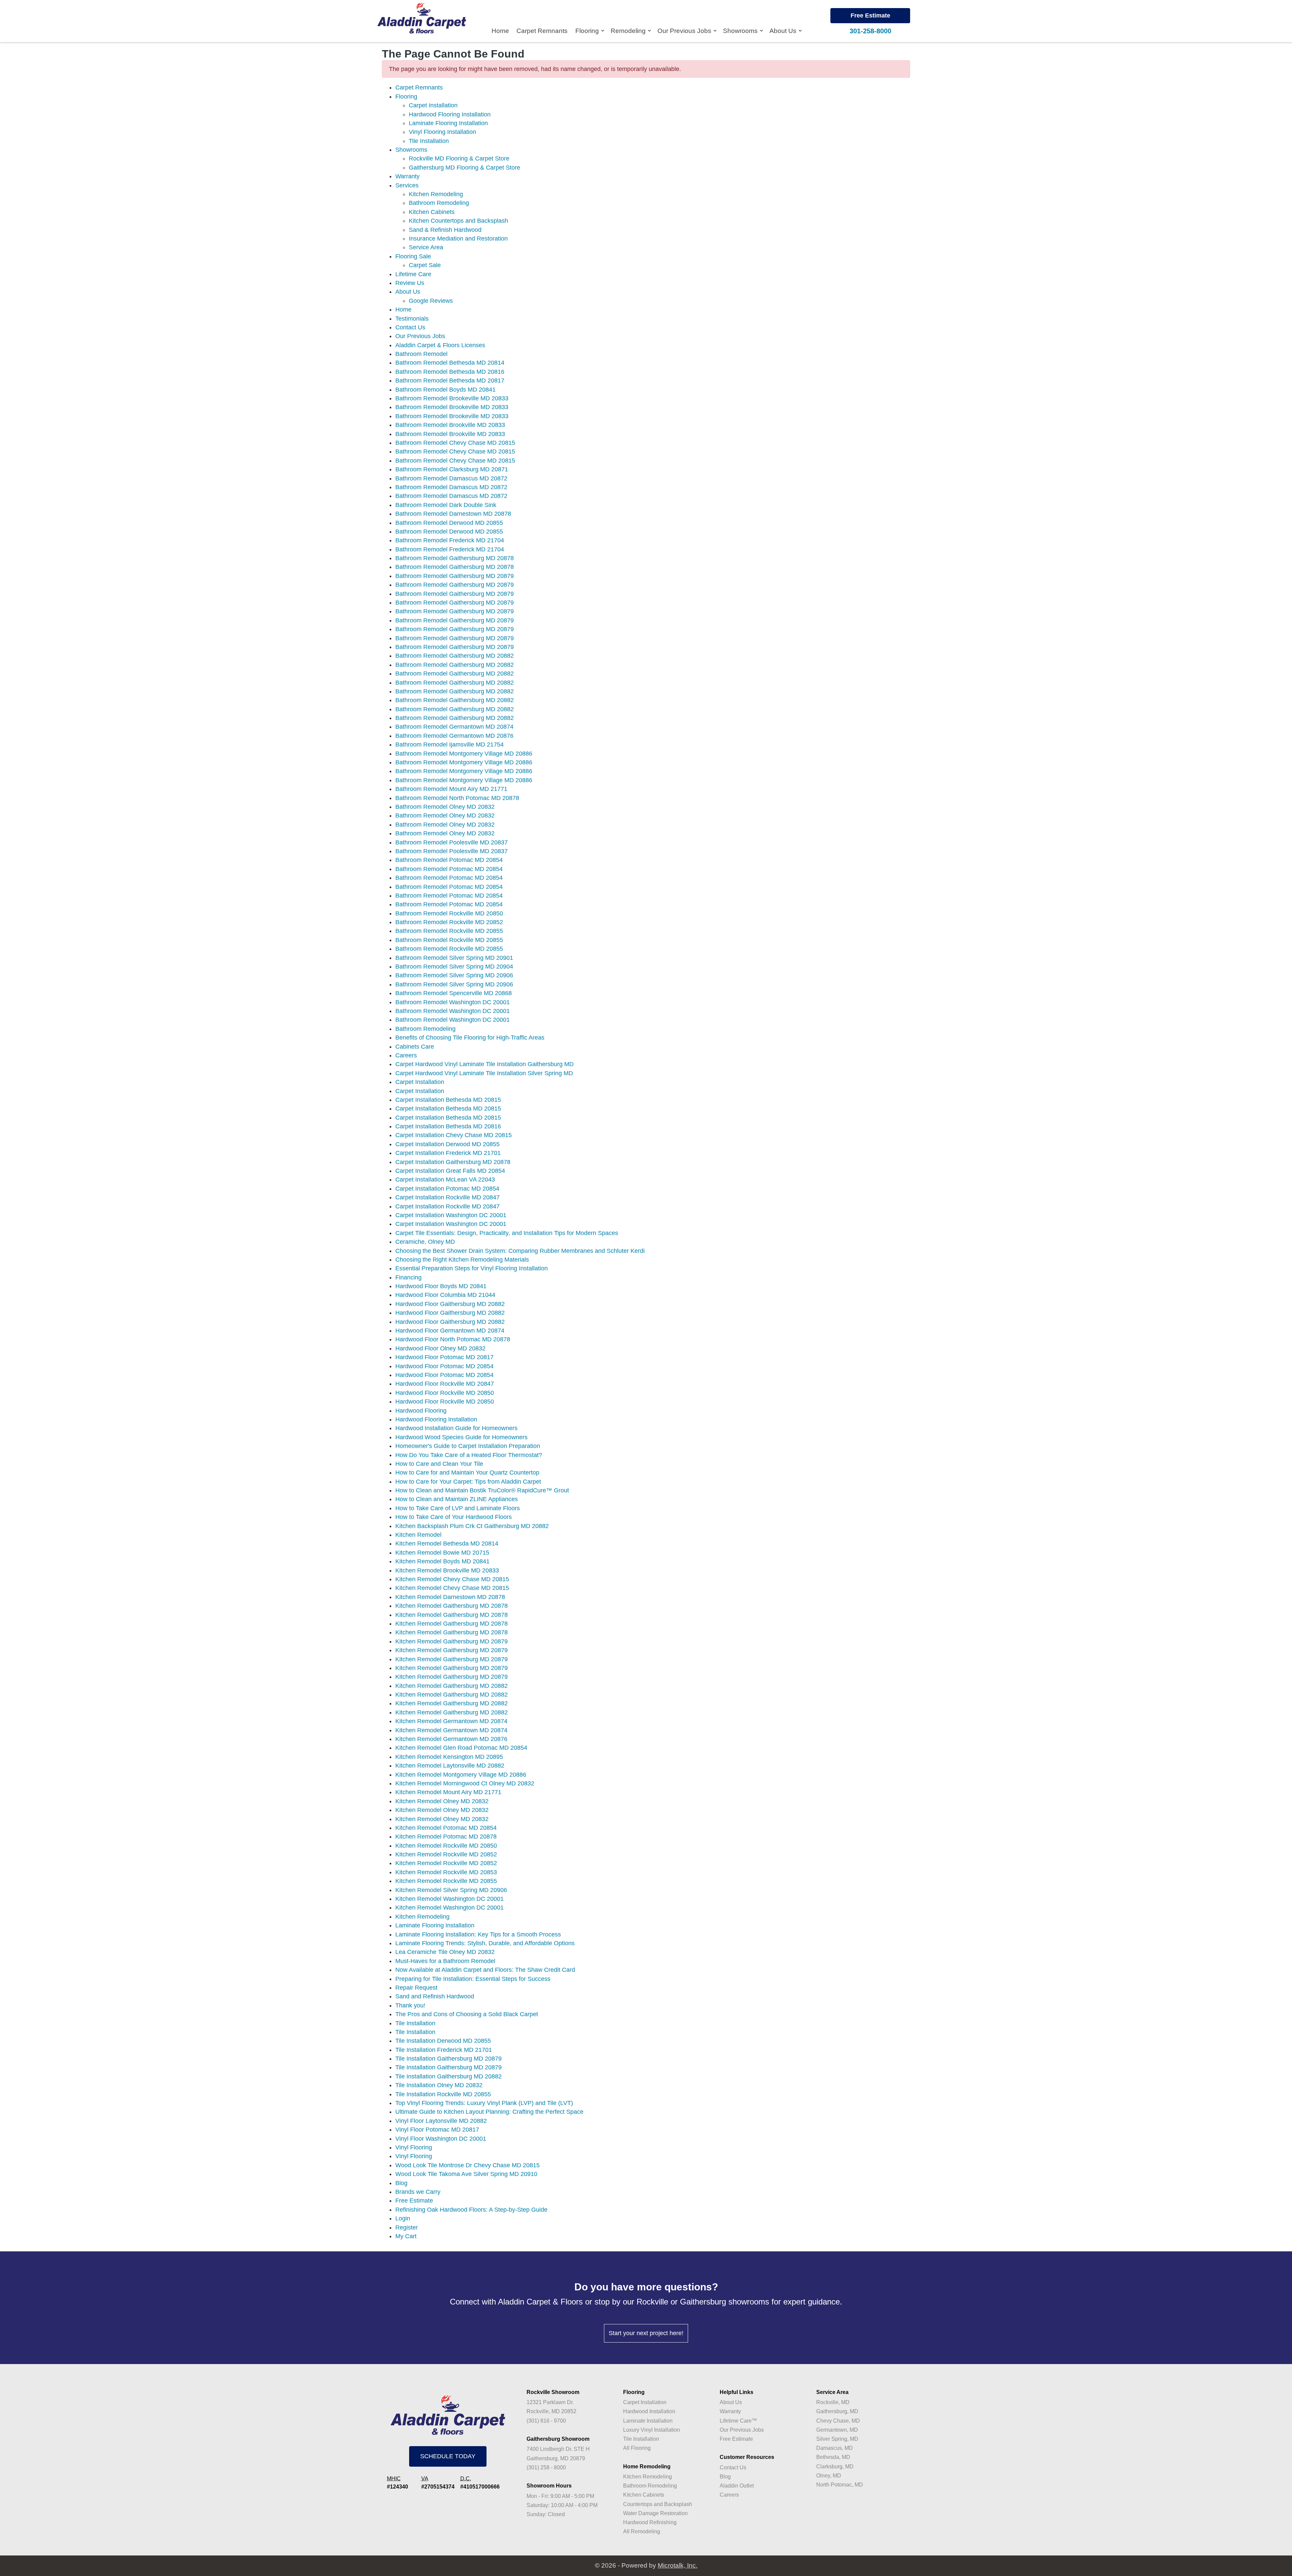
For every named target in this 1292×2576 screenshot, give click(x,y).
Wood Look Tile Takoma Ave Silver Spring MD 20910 (466, 2174)
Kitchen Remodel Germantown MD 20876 (451, 1739)
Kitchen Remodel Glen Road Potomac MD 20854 (461, 1748)
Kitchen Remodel (418, 1535)
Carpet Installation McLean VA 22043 (445, 1180)
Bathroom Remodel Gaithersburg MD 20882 (455, 656)
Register (407, 2227)
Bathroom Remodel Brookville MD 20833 (450, 425)
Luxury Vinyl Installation (652, 2430)
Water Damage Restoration (655, 2513)
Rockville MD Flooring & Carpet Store (459, 158)
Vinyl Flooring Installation (442, 132)
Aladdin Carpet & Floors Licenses (440, 345)
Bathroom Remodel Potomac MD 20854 (449, 860)
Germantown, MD (837, 2430)
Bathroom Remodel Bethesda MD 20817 (450, 380)
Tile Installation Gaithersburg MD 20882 (448, 2076)
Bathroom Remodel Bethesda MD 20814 (450, 363)
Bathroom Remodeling (439, 203)
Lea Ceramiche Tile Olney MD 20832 (445, 1952)
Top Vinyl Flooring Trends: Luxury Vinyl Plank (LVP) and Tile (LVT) (484, 2103)
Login (403, 2218)
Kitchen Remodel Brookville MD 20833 (447, 1570)
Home (500, 31)
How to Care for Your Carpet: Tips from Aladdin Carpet (468, 1482)
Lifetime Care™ (738, 2421)
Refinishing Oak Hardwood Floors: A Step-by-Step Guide (471, 2210)
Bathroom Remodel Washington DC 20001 (453, 1002)
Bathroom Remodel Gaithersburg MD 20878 (455, 558)
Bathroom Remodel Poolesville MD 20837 (452, 842)
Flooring (588, 31)
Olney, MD (829, 2476)
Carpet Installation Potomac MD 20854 (447, 1189)
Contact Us (410, 327)
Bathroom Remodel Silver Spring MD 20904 (454, 967)
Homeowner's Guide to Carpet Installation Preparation (468, 1446)
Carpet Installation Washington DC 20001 (451, 1215)
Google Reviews (431, 301)
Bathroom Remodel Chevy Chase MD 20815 (455, 443)
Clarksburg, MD (835, 2466)
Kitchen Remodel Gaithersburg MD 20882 (452, 1686)
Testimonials (412, 319)
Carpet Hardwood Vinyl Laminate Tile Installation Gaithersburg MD (485, 1064)
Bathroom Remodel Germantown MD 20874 (454, 727)
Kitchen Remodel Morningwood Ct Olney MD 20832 (465, 1783)
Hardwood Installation (649, 2411)
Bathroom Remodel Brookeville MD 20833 (452, 398)
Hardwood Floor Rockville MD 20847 (445, 1384)
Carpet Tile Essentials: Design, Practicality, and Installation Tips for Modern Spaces (507, 1233)
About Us (784, 31)
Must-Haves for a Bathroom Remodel (445, 1961)
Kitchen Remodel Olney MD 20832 (442, 1801)
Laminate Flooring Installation (448, 123)
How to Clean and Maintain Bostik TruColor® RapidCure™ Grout (482, 1490)
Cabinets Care (415, 1047)
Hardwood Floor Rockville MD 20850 (445, 1393)
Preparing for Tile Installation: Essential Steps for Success (473, 1979)
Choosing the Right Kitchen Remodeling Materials (462, 1260)
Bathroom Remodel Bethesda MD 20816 (450, 372)
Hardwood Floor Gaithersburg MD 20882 (450, 1304)
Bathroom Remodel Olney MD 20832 (445, 807)
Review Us (410, 283)
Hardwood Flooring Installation (450, 114)
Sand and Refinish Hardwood (435, 1996)
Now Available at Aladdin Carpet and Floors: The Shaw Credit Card (485, 1970)
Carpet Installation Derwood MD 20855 (447, 1144)
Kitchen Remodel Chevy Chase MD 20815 (452, 1579)
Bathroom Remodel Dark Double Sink (446, 505)
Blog (401, 2183)
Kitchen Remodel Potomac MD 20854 (446, 1828)
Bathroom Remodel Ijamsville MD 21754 (450, 745)
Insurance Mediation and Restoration (458, 239)
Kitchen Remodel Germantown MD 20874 (451, 1721)
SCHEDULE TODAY (448, 2456)
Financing (408, 1277)
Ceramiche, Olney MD (425, 1242)
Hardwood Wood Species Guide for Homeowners (461, 1437)
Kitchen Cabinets (432, 212)
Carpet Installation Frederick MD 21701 (448, 1153)
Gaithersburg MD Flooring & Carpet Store (464, 168)
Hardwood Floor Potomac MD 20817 (444, 1357)
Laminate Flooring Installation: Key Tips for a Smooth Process (478, 1934)
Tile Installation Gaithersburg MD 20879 (448, 2059)
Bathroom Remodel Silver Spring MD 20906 (454, 975)
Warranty (407, 176)
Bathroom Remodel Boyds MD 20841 (445, 390)
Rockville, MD (833, 2402)
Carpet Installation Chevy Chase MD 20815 (454, 1135)
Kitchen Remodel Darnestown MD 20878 (450, 1597)
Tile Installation (429, 141)
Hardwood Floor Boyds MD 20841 (441, 1286)
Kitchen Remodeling (436, 194)
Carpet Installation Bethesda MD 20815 (448, 1100)
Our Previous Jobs (685, 31)
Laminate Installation (648, 2421)
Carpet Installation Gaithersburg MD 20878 (453, 1162)
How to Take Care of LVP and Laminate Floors (458, 1508)
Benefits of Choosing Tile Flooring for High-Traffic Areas (470, 1038)
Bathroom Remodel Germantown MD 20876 (454, 736)
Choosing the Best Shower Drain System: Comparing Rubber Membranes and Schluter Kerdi (520, 1251)
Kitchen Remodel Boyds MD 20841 (442, 1561)
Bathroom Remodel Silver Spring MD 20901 (454, 958)
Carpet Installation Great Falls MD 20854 (450, 1171)
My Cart (406, 2236)
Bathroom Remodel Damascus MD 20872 (451, 478)
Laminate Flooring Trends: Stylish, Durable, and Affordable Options (485, 1943)
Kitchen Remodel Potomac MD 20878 (446, 1837)
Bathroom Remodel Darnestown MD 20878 (453, 514)
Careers (406, 1055)
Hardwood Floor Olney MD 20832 (440, 1348)
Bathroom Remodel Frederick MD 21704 (450, 540)
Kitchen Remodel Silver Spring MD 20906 (451, 1890)
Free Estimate (870, 15)
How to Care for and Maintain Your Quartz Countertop (467, 1473)
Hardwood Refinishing (650, 2522)
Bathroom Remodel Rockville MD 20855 (449, 931)
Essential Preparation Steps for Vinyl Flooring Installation (472, 1268)
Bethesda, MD (833, 2457)
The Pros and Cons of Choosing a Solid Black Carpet (467, 2014)
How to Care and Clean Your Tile (439, 1464)
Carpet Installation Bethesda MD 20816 (448, 1126)
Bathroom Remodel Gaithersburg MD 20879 (455, 576)
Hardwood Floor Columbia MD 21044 (445, 1295)
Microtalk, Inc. (678, 2565)
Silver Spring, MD (837, 2439)
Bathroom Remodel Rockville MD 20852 (449, 922)
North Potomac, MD (840, 2485)
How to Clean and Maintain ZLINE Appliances (457, 1499)
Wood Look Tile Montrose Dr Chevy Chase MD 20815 (468, 2165)
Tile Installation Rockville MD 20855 (443, 2094)
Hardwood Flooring (421, 1411)
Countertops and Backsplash (658, 2504)
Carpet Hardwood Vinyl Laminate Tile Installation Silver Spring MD (484, 1073)
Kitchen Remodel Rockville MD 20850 (446, 1846)
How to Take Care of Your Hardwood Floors (454, 1517)
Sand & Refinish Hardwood (445, 230)
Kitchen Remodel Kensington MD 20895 (449, 1757)
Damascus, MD (835, 2448)
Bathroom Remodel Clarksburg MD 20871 (452, 469)
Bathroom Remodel (421, 354)
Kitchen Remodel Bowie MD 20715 (442, 1553)
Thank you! (410, 2005)
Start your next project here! (646, 2333)
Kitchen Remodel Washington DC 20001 (450, 1899)
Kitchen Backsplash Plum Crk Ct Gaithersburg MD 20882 (472, 1526)
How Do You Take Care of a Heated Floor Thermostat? (469, 1455)
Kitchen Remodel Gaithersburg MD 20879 (452, 1641)
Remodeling (629, 31)
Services (407, 185)
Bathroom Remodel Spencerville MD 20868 (454, 993)
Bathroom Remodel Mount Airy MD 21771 (451, 789)
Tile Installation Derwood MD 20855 (443, 2041)
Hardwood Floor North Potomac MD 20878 (453, 1339)
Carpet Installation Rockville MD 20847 (447, 1197)
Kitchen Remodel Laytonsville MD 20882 (450, 1766)
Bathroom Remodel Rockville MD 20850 (449, 913)
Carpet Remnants (542, 31)
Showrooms (741, 31)
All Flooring (637, 2448)
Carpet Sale (425, 265)
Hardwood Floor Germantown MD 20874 (450, 1331)
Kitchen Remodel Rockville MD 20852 (446, 1854)
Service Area (426, 247)
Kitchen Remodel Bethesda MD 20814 (447, 1544)
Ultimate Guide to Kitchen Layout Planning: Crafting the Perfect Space (489, 2112)
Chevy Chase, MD (838, 2421)
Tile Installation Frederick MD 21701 (444, 2050)
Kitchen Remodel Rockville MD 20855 (446, 1881)
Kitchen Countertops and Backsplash (458, 221)
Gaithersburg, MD (837, 2411)
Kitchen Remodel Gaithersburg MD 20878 (452, 1606)
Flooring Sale (413, 256)
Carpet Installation (433, 105)
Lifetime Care (413, 274)
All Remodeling (642, 2531)
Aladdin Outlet (737, 2486)
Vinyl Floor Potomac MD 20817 (437, 2130)
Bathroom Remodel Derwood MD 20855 (449, 523)
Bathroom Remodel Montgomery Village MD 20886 (464, 754)
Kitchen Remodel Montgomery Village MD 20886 (461, 1775)
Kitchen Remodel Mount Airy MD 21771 (448, 1792)
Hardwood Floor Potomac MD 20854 (444, 1366)
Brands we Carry (418, 2192)
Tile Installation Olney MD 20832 (439, 2085)
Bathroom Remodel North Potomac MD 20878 (457, 798)
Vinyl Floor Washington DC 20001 (441, 2139)
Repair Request (416, 1988)
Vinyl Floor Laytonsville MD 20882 (441, 2121)
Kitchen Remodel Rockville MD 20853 (446, 1872)
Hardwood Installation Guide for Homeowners (456, 1428)
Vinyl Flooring (414, 2147)
